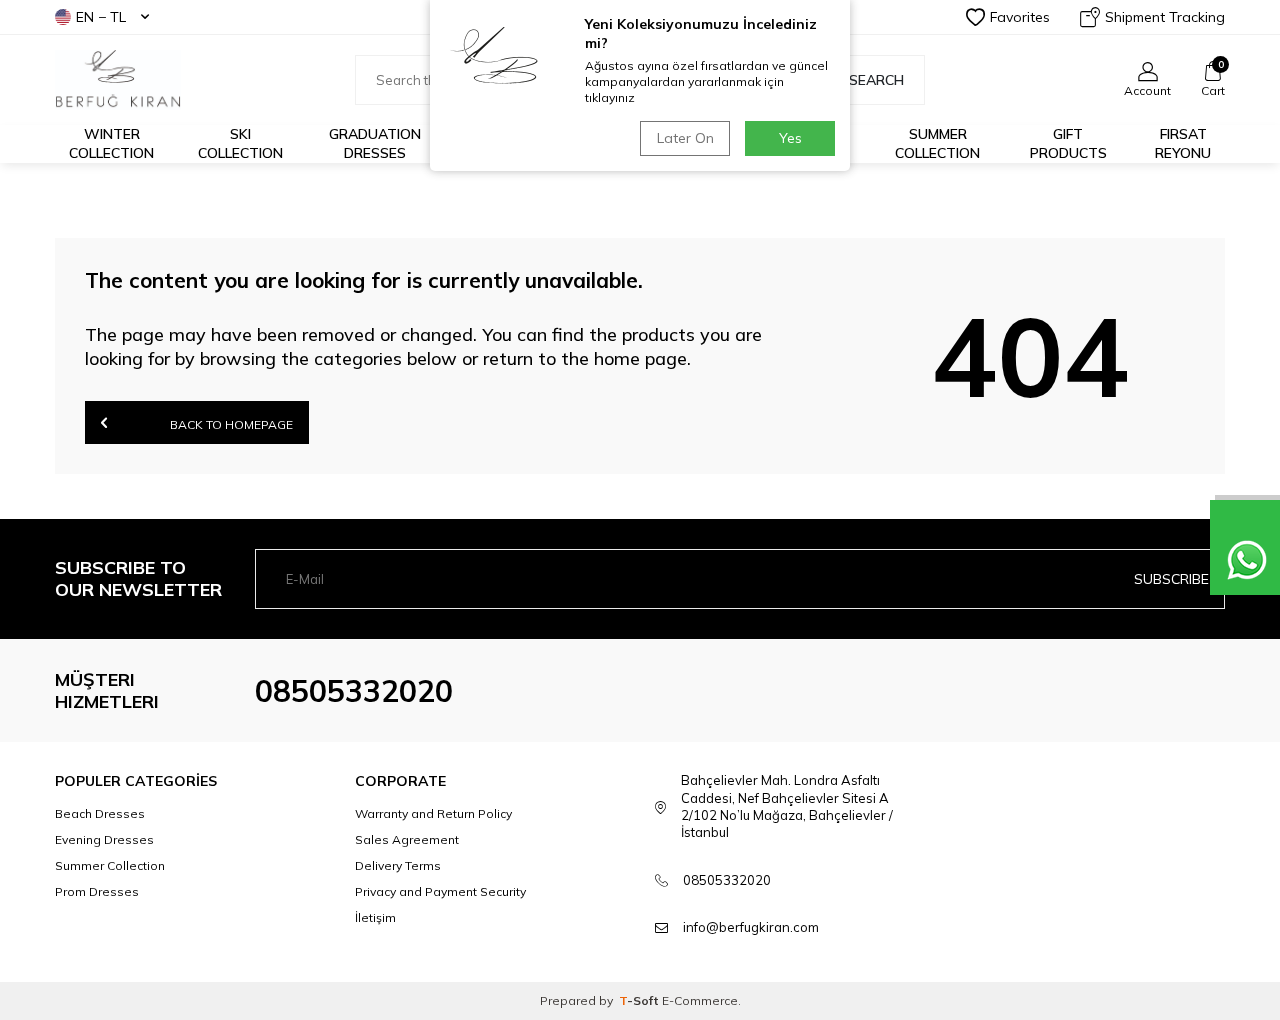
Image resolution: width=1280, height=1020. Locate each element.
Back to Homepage (230, 424)
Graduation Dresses (375, 143)
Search (876, 80)
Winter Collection (111, 143)
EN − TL (101, 17)
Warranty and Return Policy (433, 813)
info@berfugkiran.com (751, 927)
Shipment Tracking (1165, 17)
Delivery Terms (398, 865)
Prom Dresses (97, 891)
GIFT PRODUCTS (1068, 143)
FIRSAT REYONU (1183, 143)
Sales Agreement (407, 839)
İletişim (375, 917)
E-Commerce (700, 1000)
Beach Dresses (100, 813)
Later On (685, 138)
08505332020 (354, 691)
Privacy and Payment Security (440, 891)
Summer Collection (937, 143)
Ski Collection (240, 143)
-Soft (640, 1000)
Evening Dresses (104, 839)
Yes (790, 138)
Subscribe (1171, 579)
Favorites (1020, 17)
